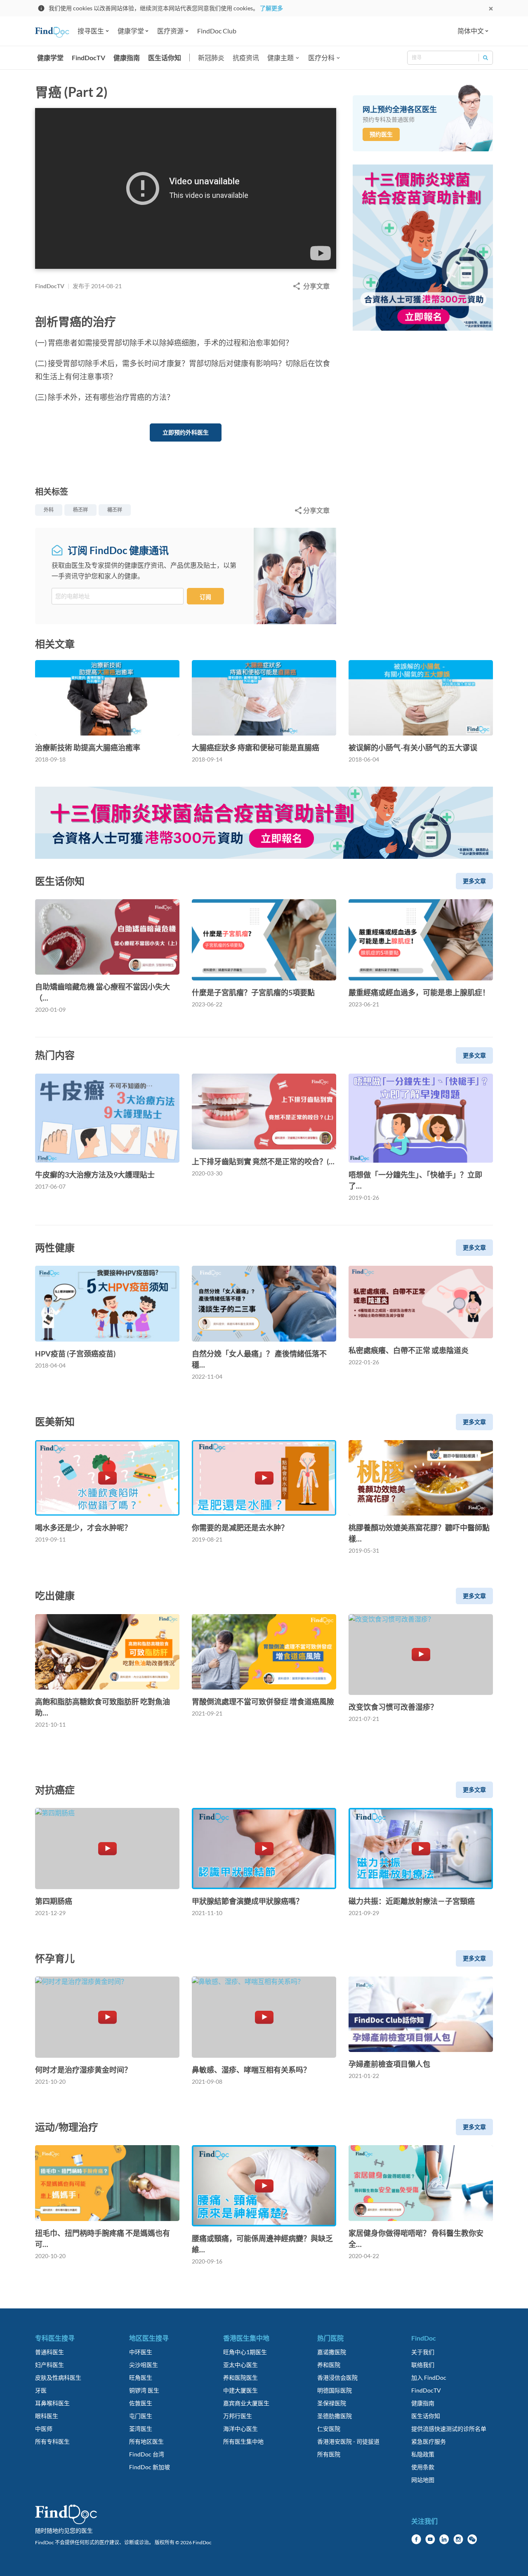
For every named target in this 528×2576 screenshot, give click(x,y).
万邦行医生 (238, 2416)
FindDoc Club (217, 31)
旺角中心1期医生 (245, 2352)
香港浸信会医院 (337, 2377)
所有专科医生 (52, 2441)
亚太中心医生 (240, 2365)
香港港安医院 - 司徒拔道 (348, 2441)
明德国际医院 (335, 2390)
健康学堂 (50, 58)
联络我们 (423, 2365)
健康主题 (280, 58)
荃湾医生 (141, 2429)
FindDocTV (88, 58)
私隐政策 (423, 2454)
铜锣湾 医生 (144, 2390)
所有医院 (329, 2454)
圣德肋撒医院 (335, 2416)
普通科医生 (49, 2352)
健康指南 (127, 58)
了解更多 (271, 8)
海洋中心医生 (240, 2429)
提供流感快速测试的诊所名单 (449, 2429)
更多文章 (474, 881)
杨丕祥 (80, 510)
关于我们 (423, 2352)
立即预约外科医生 (186, 432)
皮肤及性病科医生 (58, 2377)
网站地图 (423, 2480)
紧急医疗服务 (429, 2441)
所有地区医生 (146, 2441)
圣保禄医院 (332, 2403)
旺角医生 (141, 2377)
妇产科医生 (49, 2365)
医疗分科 (321, 58)
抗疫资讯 (246, 58)
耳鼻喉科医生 (52, 2403)
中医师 (44, 2429)
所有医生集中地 (243, 2441)
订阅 (205, 597)
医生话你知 (165, 58)
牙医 (41, 2390)
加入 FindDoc (429, 2377)
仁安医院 (329, 2429)
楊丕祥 (115, 510)
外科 (49, 510)
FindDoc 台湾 (147, 2454)
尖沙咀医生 (144, 2365)
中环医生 (141, 2352)
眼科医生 (47, 2416)
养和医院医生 (240, 2377)
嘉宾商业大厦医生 (246, 2403)
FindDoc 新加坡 (150, 2467)
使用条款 (423, 2467)
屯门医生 (141, 2416)
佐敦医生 (141, 2403)
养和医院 (329, 2365)
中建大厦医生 (240, 2390)
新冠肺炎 (211, 58)
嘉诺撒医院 (332, 2352)
